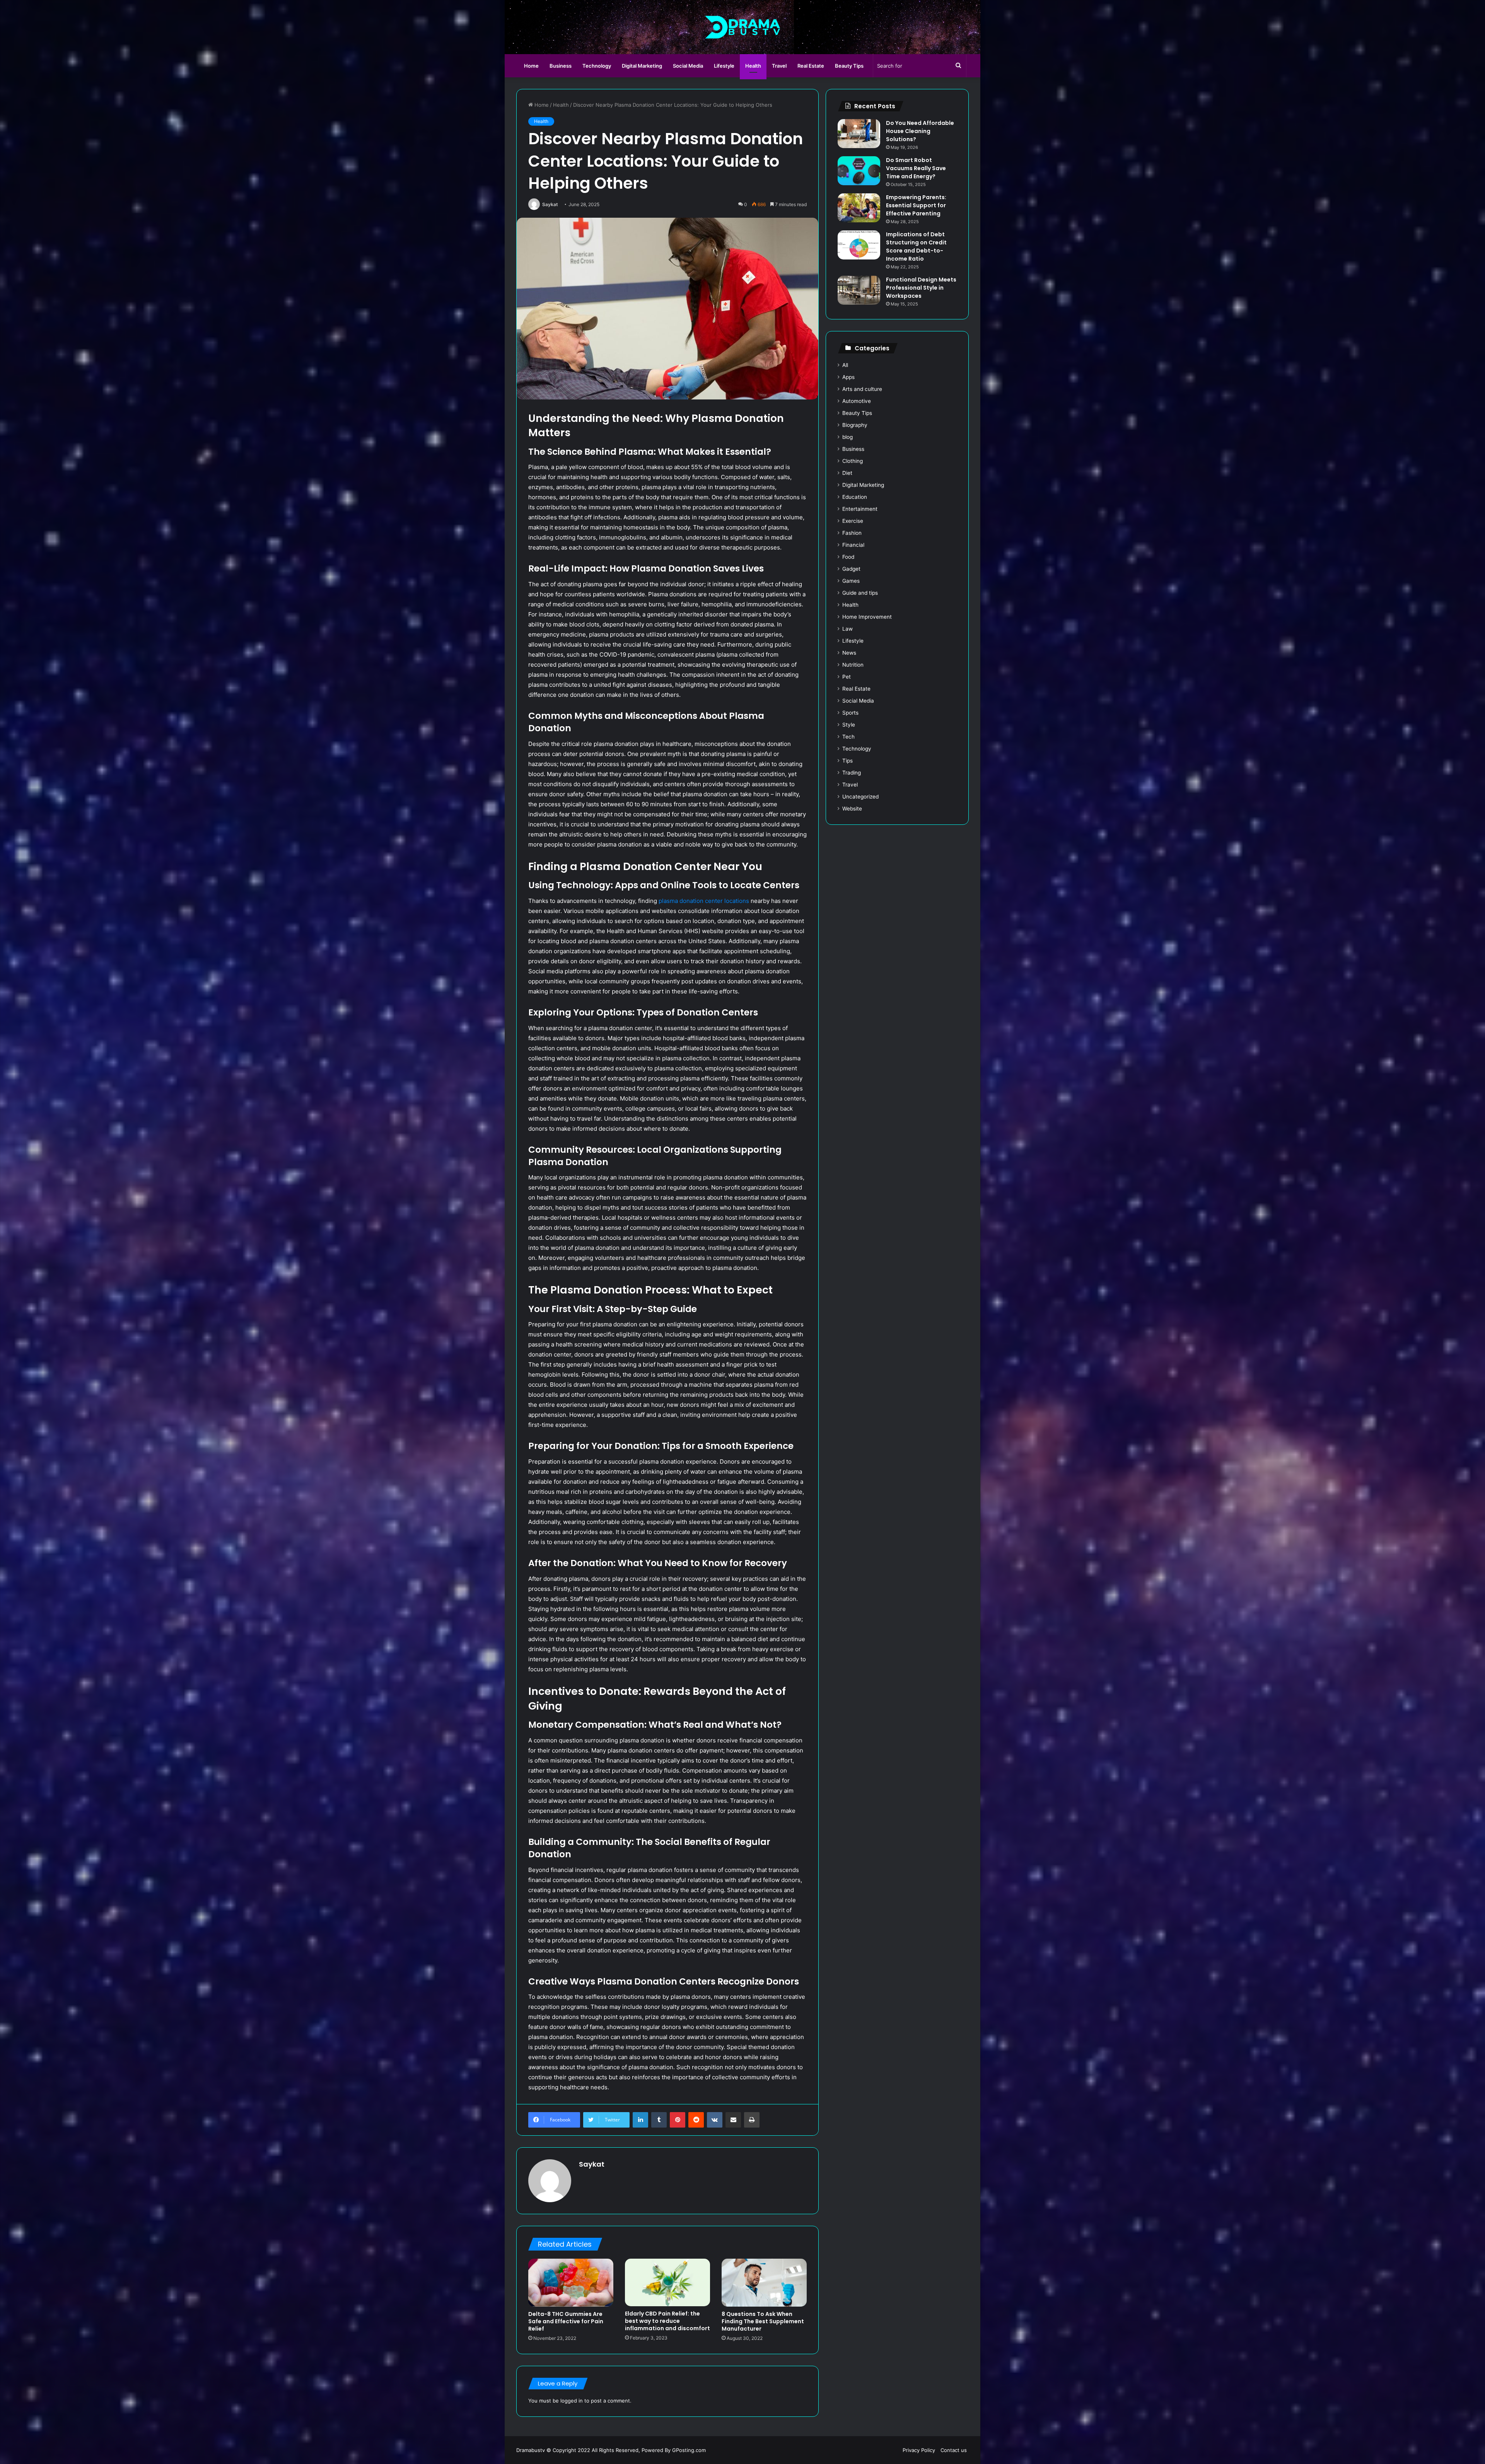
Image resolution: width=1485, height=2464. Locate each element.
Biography (855, 425)
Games (851, 581)
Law (847, 629)
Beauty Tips (849, 66)
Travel (779, 66)
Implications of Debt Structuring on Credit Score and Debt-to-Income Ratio (916, 247)
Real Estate (811, 66)
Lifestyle (724, 66)
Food (848, 557)
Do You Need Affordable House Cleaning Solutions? (920, 131)
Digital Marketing (642, 66)
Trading (852, 773)
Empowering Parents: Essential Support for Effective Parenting (916, 205)
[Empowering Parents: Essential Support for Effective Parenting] (859, 208)
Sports (850, 713)
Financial (853, 545)
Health (753, 66)
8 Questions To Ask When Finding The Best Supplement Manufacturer (763, 2321)
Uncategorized (860, 797)
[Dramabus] (743, 27)
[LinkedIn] (640, 2120)
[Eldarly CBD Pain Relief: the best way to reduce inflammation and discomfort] (667, 2283)
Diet (847, 473)
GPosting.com (689, 2450)
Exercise (853, 521)
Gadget (851, 569)
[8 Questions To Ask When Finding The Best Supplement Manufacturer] (764, 2283)
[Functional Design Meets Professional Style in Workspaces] (859, 290)
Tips (847, 761)
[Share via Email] (733, 2120)
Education (855, 497)
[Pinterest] (678, 2120)
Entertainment (860, 509)
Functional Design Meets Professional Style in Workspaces (921, 288)
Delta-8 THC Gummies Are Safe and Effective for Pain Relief (566, 2321)
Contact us (954, 2450)
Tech (848, 737)
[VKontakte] (715, 2120)
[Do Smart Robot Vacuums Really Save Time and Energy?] (859, 171)
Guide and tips (860, 593)
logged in (572, 2401)
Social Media (688, 66)
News (849, 653)
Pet (847, 677)
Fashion (852, 533)
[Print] (752, 2120)
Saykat (550, 204)
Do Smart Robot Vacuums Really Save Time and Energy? (916, 168)
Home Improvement (867, 617)
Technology (597, 66)
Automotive (857, 401)
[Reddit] (696, 2120)
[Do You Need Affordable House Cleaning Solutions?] (859, 134)
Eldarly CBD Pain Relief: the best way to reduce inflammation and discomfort (667, 2321)
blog (847, 437)
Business (561, 66)
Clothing (853, 461)
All (845, 365)
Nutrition (853, 665)
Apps (848, 377)
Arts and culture (862, 389)
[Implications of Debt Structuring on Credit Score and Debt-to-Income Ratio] (859, 245)
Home (531, 66)
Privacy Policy (919, 2450)
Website (852, 809)
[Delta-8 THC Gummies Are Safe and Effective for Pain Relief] (571, 2283)
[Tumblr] (659, 2120)
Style (849, 725)
